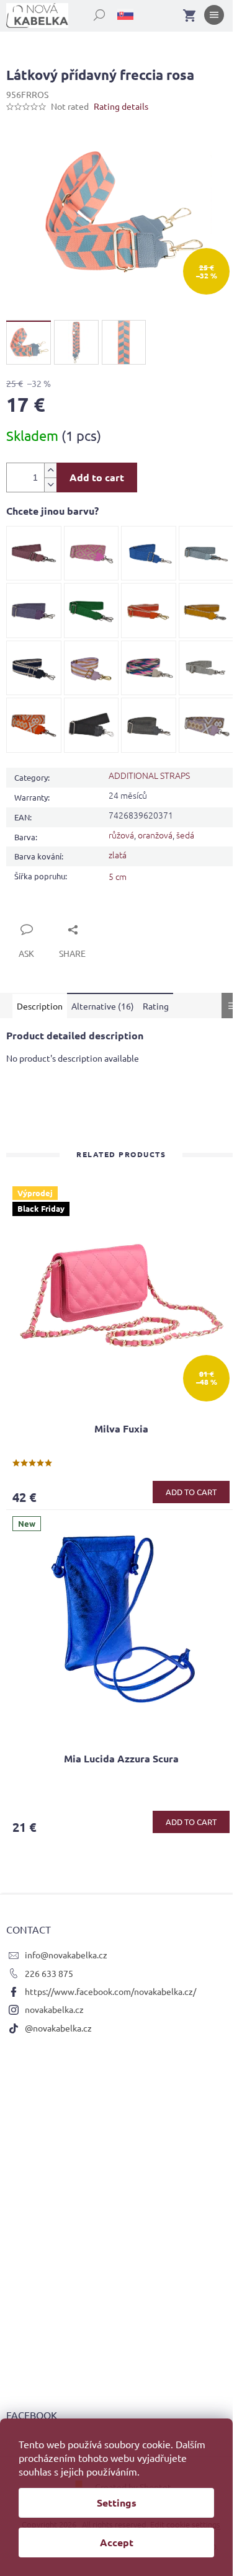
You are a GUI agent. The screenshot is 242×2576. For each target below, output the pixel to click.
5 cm (118, 876)
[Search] (92, 12)
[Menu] (214, 17)
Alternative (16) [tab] (103, 1006)
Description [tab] (40, 1006)
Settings (117, 2503)
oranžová (155, 835)
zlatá (118, 855)
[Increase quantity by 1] (50, 470)
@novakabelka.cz (58, 2028)
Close (31, 915)
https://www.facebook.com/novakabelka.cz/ (110, 1991)
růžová (121, 835)
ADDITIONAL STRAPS (149, 775)
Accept (117, 2542)
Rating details (121, 106)
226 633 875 (49, 1973)
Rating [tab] (156, 1006)
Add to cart (97, 477)
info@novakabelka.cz (66, 1955)
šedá (185, 835)
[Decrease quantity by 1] (50, 485)
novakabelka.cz (54, 2009)
